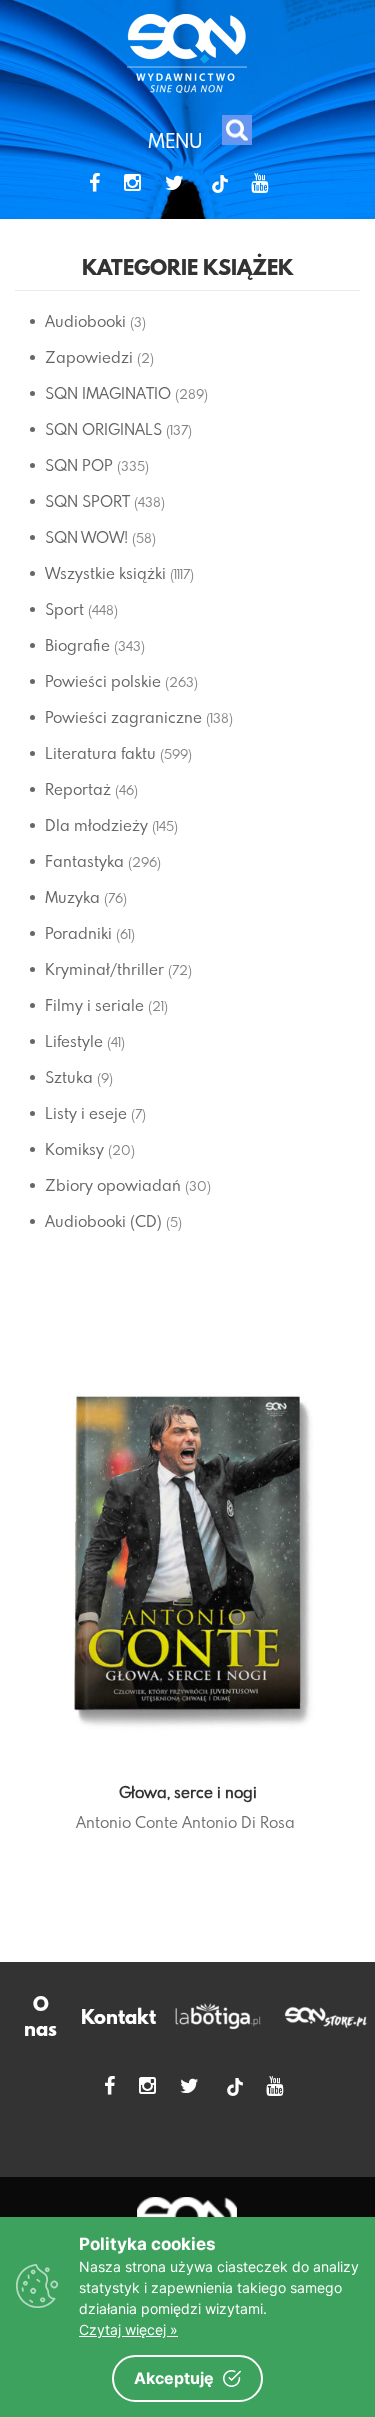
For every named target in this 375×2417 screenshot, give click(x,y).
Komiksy (74, 1149)
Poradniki (78, 933)
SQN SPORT (87, 501)
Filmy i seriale (94, 1005)
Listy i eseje (86, 1113)
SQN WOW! (86, 537)
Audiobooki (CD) (103, 1221)
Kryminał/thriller (104, 969)
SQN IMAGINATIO (108, 393)
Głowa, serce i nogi (188, 1792)
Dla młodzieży (96, 825)
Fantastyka (84, 861)
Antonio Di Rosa (238, 1822)
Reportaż (78, 789)
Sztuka (69, 1077)
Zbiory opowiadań (113, 1185)
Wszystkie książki (105, 573)
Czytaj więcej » (128, 2329)
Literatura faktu (100, 753)
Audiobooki (85, 321)
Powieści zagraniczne (123, 717)
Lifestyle (74, 1041)
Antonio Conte (127, 1822)
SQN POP (79, 465)
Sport (64, 609)
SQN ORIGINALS (103, 429)
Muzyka (72, 897)
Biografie (77, 645)
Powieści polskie (103, 681)
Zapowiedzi (89, 357)
